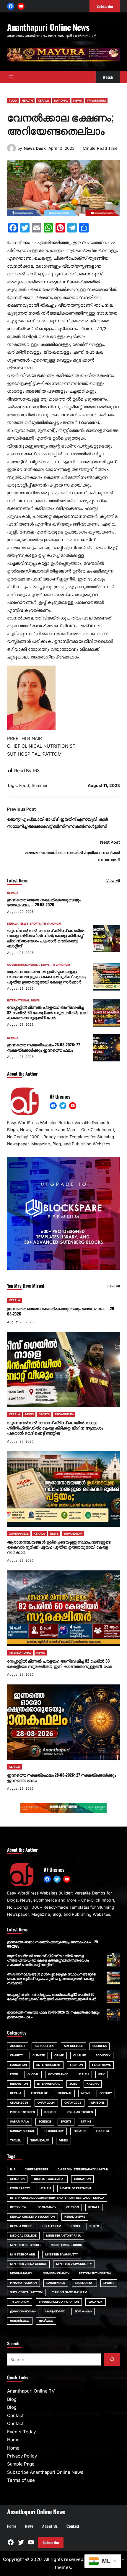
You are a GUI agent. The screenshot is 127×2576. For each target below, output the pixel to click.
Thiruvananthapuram (70, 2292)
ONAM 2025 (73, 2103)
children (17, 2179)
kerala (94, 2207)
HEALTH (27, 101)
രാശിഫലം (46, 2321)
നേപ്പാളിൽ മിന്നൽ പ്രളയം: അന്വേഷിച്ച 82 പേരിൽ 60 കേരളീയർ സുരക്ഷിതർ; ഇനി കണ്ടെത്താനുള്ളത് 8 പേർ (48, 1012)
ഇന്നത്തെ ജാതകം (23, 2311)
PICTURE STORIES (22, 2112)
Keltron (72, 2207)
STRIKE (86, 2122)
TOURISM (102, 2131)
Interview (18, 2207)
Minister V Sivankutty (74, 2264)
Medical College (23, 2236)
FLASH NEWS (101, 2065)
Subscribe (51, 2542)
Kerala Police (21, 2226)
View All (113, 880)
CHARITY (17, 2055)
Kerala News (75, 2217)
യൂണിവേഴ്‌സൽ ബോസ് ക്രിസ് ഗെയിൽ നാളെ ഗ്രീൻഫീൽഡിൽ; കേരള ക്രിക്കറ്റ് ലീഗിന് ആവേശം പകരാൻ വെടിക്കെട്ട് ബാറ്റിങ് (46, 938)
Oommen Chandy (56, 2273)
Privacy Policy (22, 2456)
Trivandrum (20, 2302)
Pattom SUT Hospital (95, 2273)
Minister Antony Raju (64, 2236)
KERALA (43, 101)
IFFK (102, 2074)
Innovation (19, 2084)
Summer (40, 785)
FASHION (76, 2065)
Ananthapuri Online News (48, 27)
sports (109, 2283)
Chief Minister (36, 2169)
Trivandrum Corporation (59, 2302)
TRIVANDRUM (96, 101)
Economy (103, 2055)
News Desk (35, 148)
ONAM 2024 (46, 2103)
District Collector (49, 2179)
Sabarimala (56, 2283)
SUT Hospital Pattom (26, 2292)
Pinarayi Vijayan (23, 2283)
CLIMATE (39, 2055)
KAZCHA (93, 2084)
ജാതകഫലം (83, 2311)
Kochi (75, 2226)
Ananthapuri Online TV (31, 2391)
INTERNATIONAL (18, 1000)
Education (83, 2179)
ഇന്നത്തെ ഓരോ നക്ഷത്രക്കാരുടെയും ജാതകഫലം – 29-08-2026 (44, 902)
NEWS (78, 101)
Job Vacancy (46, 2207)
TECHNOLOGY (54, 2131)
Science (45, 2122)
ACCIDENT (18, 2046)
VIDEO (64, 2140)
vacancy (96, 2302)
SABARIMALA (19, 2122)
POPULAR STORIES (80, 2112)
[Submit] (112, 2359)
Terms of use (21, 2480)
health (45, 2188)
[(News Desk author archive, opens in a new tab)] (12, 151)
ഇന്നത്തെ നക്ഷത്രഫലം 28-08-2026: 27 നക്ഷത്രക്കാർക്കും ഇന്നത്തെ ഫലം (44, 1047)
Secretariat (84, 2283)
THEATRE (80, 2131)
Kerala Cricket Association (32, 2217)
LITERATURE (40, 2093)
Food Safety (20, 2188)
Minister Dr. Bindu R (26, 2245)
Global (33, 2074)
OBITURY (106, 2093)
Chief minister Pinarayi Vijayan (83, 2169)
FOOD (13, 101)
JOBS (73, 2084)
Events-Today (21, 2432)
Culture (80, 2055)
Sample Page (21, 2464)
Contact (15, 2415)
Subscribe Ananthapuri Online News (45, 2472)
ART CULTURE (73, 2046)
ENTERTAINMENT (48, 2065)
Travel (16, 2140)
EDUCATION (18, 2065)
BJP (13, 2169)
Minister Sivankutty (62, 2254)
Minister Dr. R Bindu (66, 2245)
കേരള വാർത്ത (55, 2311)
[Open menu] (11, 77)
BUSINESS (100, 2046)
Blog (12, 2399)
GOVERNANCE (17, 965)
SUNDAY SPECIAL (22, 2131)
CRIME (59, 2055)
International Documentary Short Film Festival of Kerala (57, 2198)
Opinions (98, 2103)
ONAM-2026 (19, 2103)
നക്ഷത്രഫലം (20, 2321)
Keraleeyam (51, 2226)
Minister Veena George (28, 2264)
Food (24, 785)
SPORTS (35, 924)
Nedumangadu (22, 2273)
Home (13, 2440)
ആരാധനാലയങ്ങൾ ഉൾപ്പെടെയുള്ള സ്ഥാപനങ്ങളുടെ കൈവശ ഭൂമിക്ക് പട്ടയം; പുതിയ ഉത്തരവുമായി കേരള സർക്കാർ (47, 976)
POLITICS (51, 2112)
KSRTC (94, 2226)
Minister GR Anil (23, 2254)
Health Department (76, 2188)
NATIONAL (61, 101)
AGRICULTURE (44, 2046)
